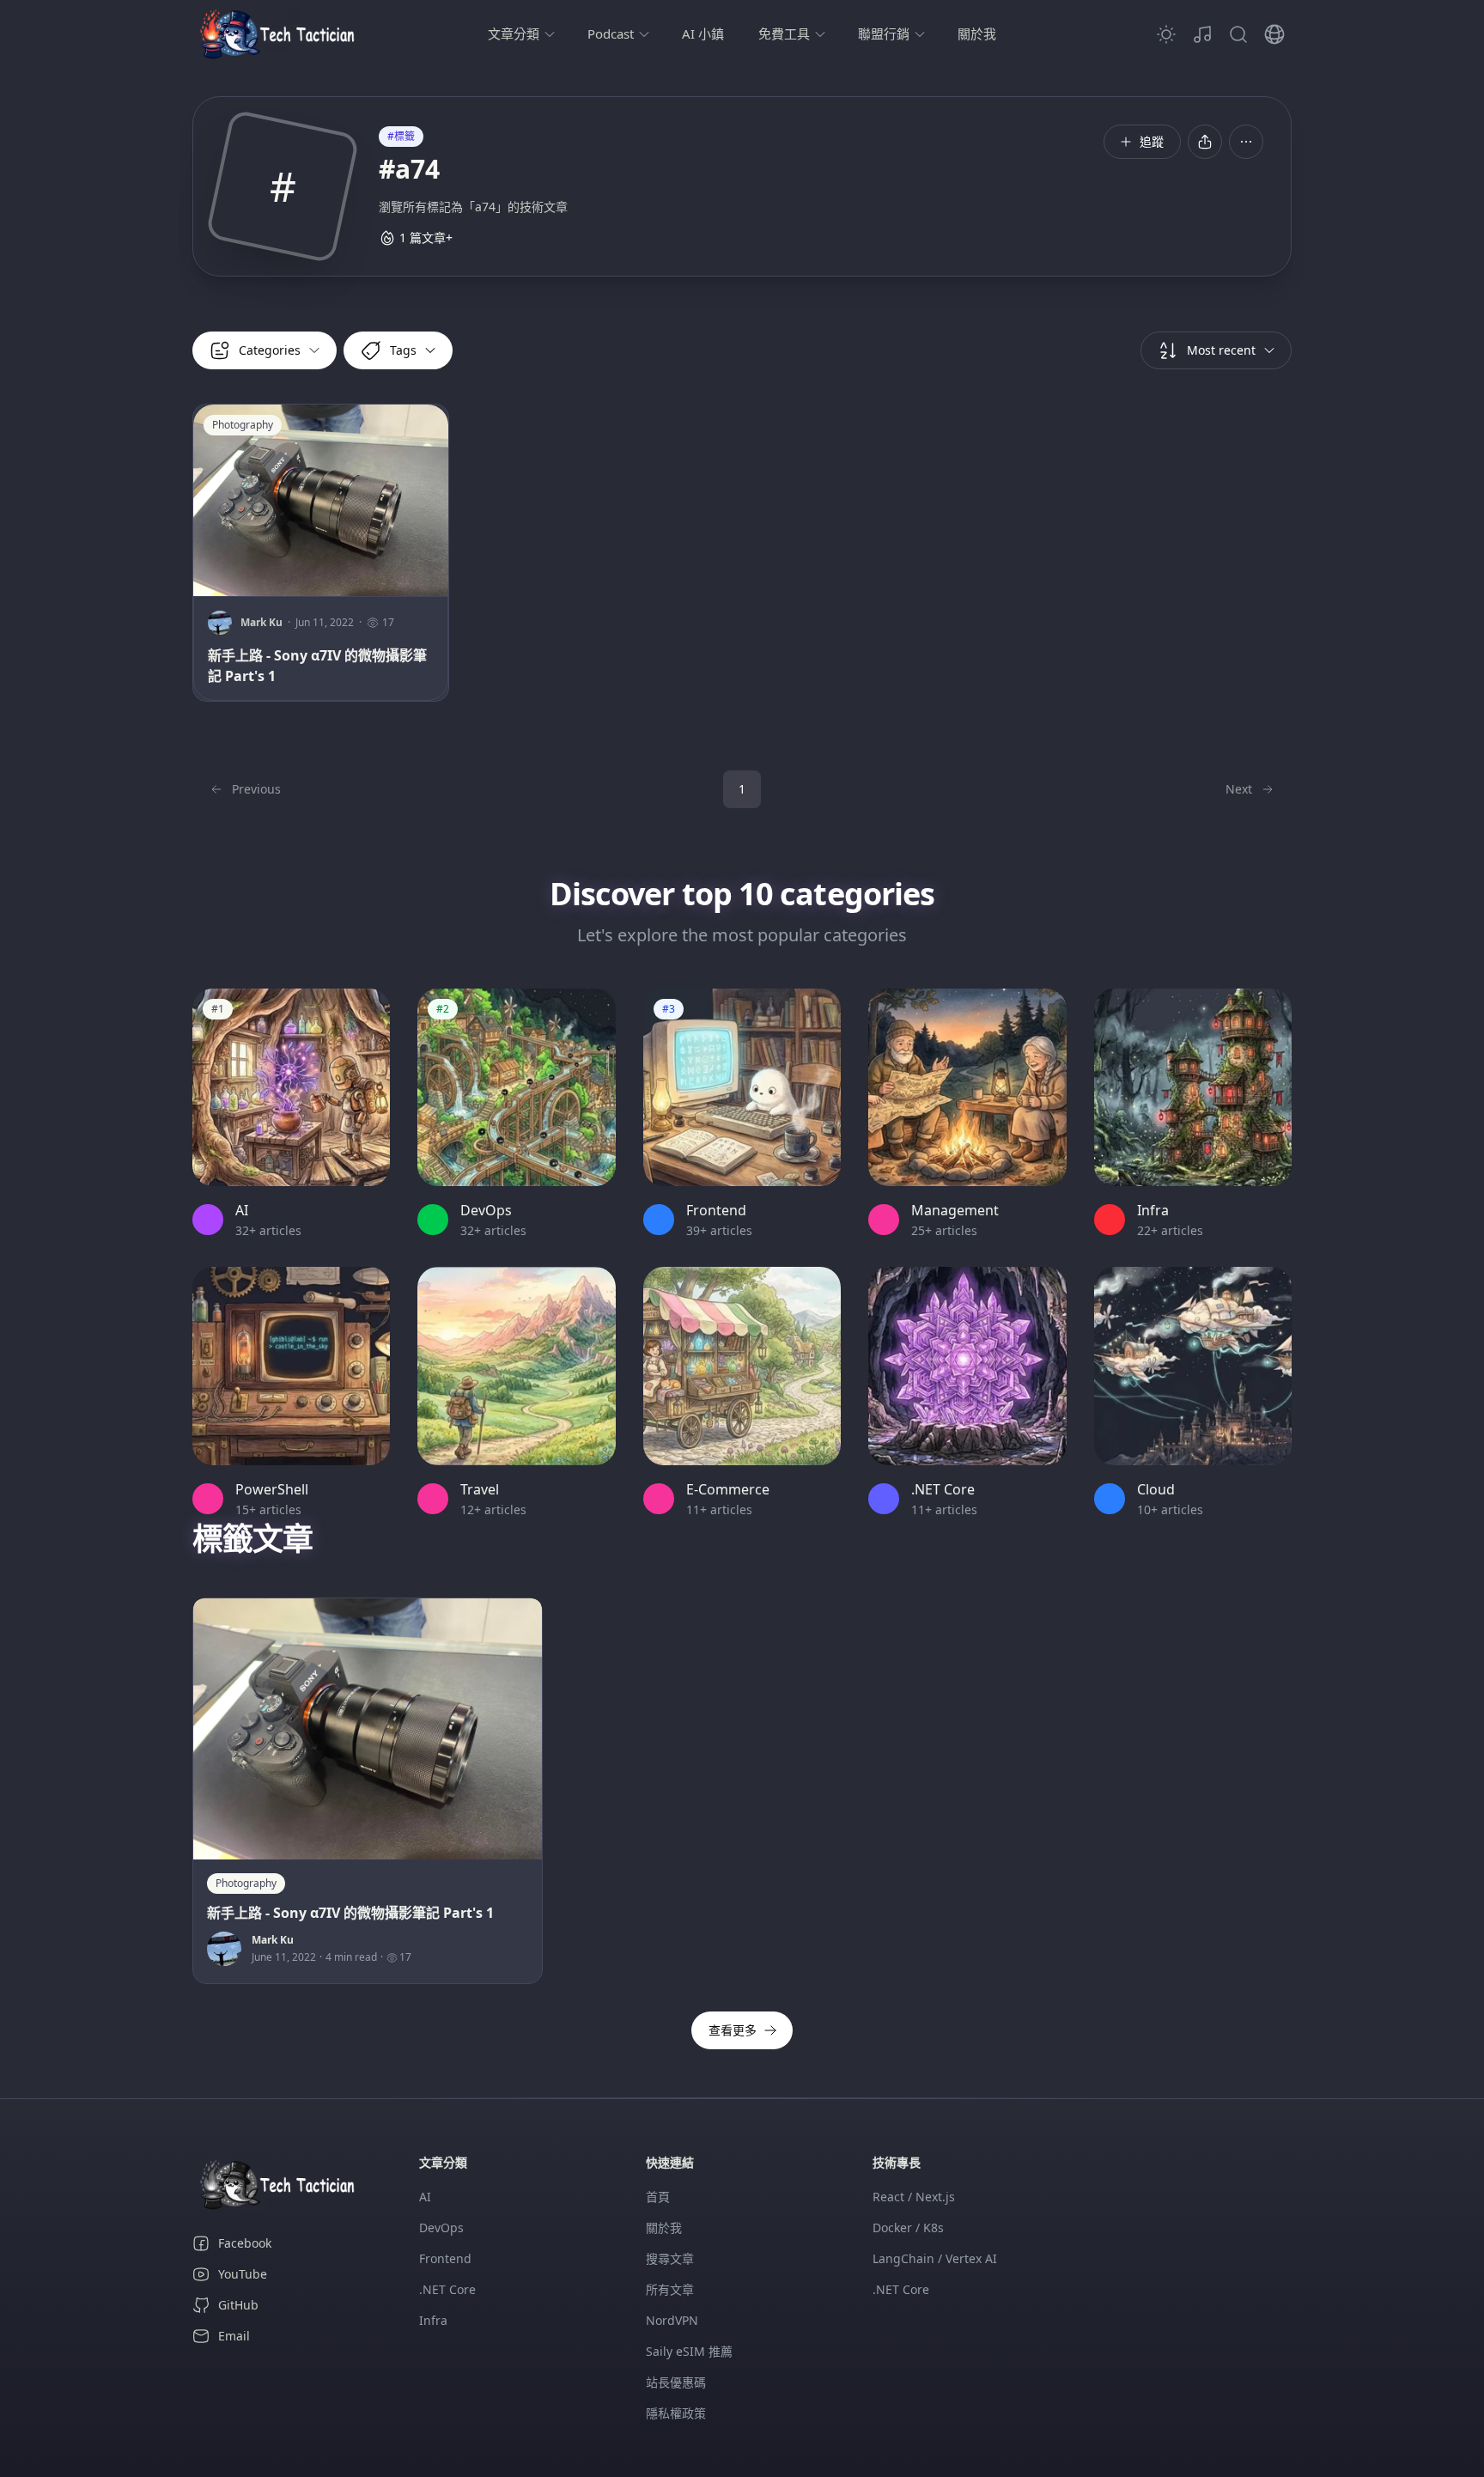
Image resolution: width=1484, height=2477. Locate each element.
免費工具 (784, 33)
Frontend (445, 2258)
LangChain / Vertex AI (935, 2258)
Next (1239, 789)
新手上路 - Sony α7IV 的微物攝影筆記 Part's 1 (317, 666)
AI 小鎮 (703, 33)
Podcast (611, 33)
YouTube (243, 2274)
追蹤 (1152, 141)
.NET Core (447, 2289)
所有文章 (670, 2289)
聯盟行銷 (884, 33)
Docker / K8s (908, 2227)
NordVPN (672, 2320)
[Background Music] (1202, 34)
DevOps (441, 2227)
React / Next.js (914, 2197)
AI (425, 2197)
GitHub (238, 2305)
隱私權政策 (676, 2413)
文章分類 (514, 33)
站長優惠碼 (676, 2382)
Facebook (245, 2243)
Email (234, 2336)
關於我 (977, 33)
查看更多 (733, 2030)
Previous (256, 789)
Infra (433, 2320)
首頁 (658, 2197)
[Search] (1238, 34)
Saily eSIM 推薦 (689, 2351)
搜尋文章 (670, 2258)
